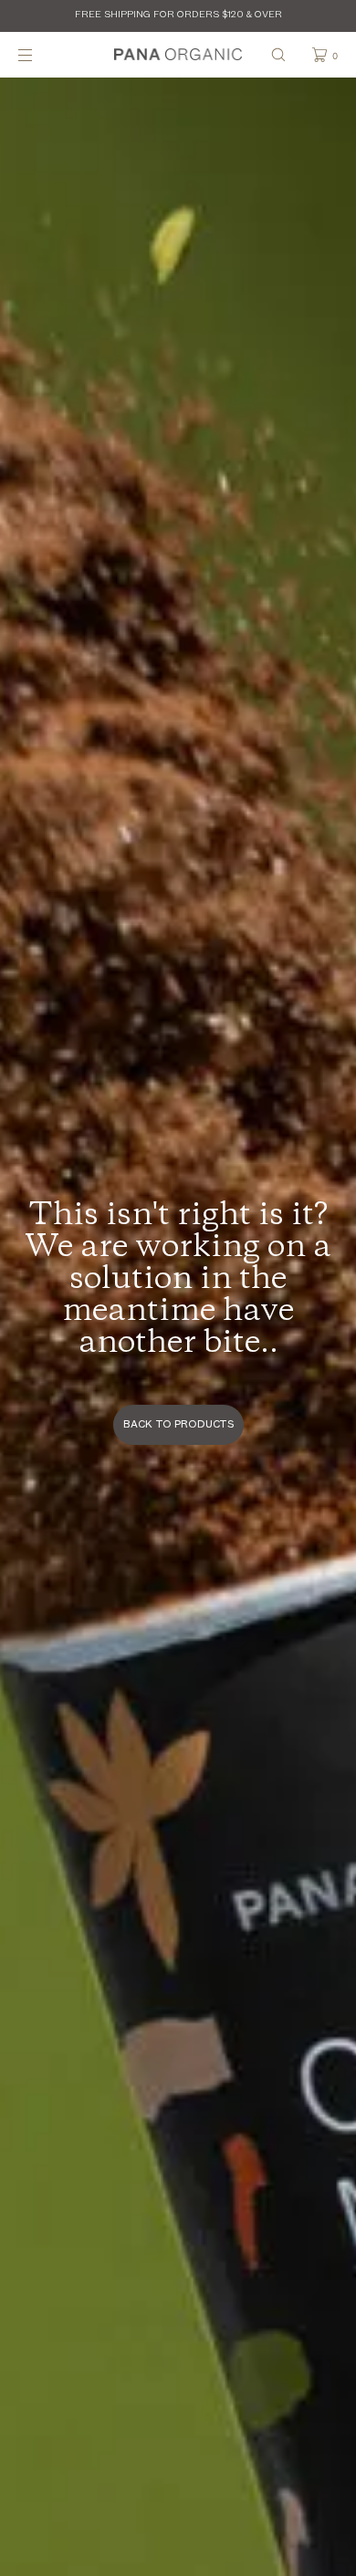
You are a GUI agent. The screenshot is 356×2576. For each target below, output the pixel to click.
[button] (278, 54)
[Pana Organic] (178, 55)
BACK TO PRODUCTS (178, 1425)
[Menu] (40, 54)
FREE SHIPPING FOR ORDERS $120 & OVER (178, 15)
